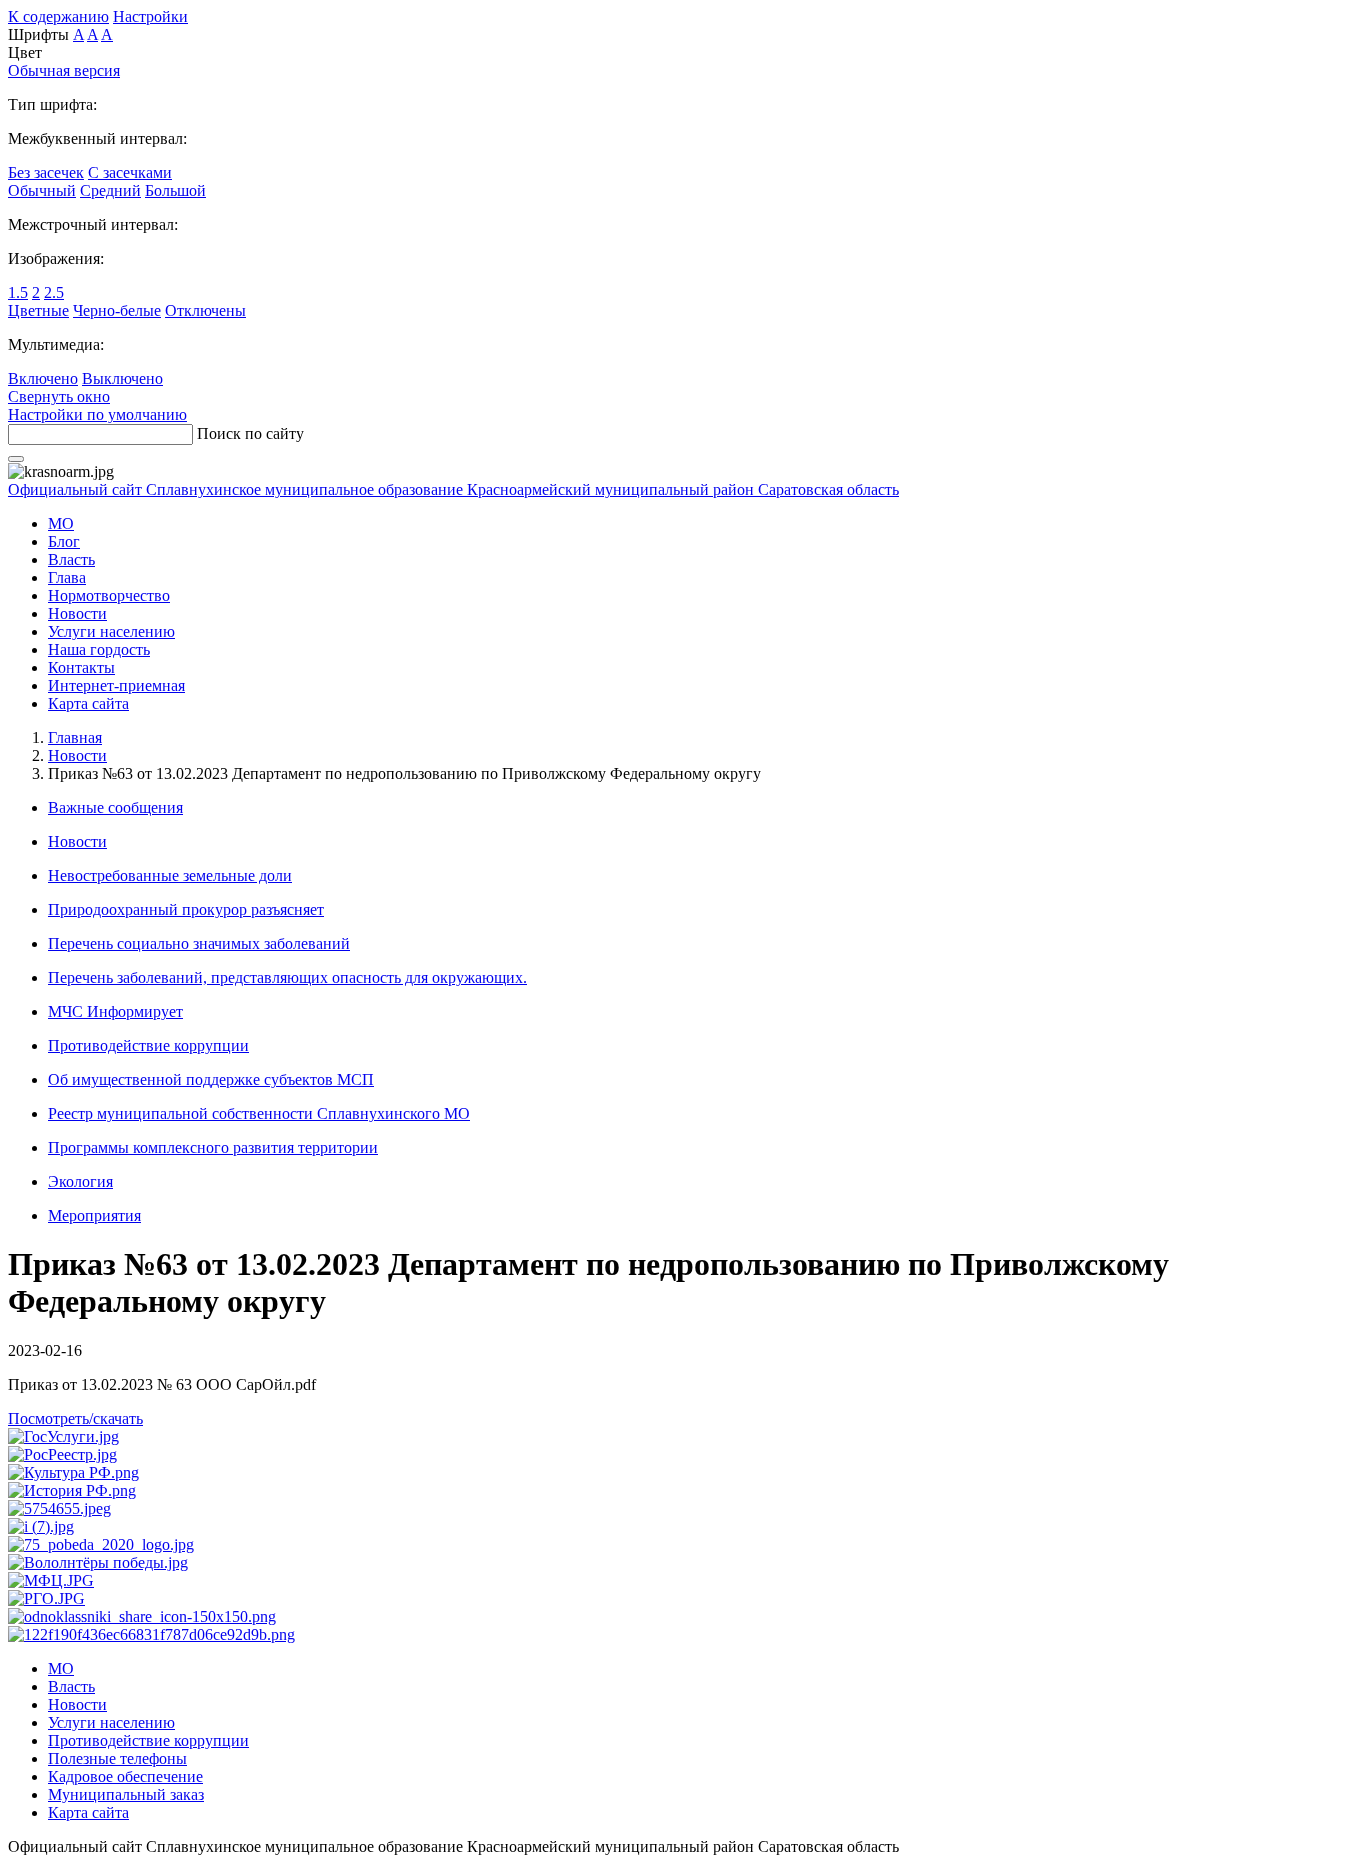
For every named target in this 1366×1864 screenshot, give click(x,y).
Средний (110, 190)
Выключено (122, 378)
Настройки (150, 16)
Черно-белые (117, 310)
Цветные (38, 310)
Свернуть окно (59, 396)
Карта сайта (88, 703)
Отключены (205, 310)
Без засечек (46, 172)
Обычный (42, 190)
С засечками (130, 172)
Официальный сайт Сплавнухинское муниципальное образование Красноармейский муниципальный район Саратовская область (453, 489)
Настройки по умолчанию (97, 414)
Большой (175, 190)
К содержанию (58, 16)
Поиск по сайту (250, 433)
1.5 (18, 292)
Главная (75, 737)
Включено (43, 378)
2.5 (54, 292)
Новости (77, 755)
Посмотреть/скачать (75, 1418)
